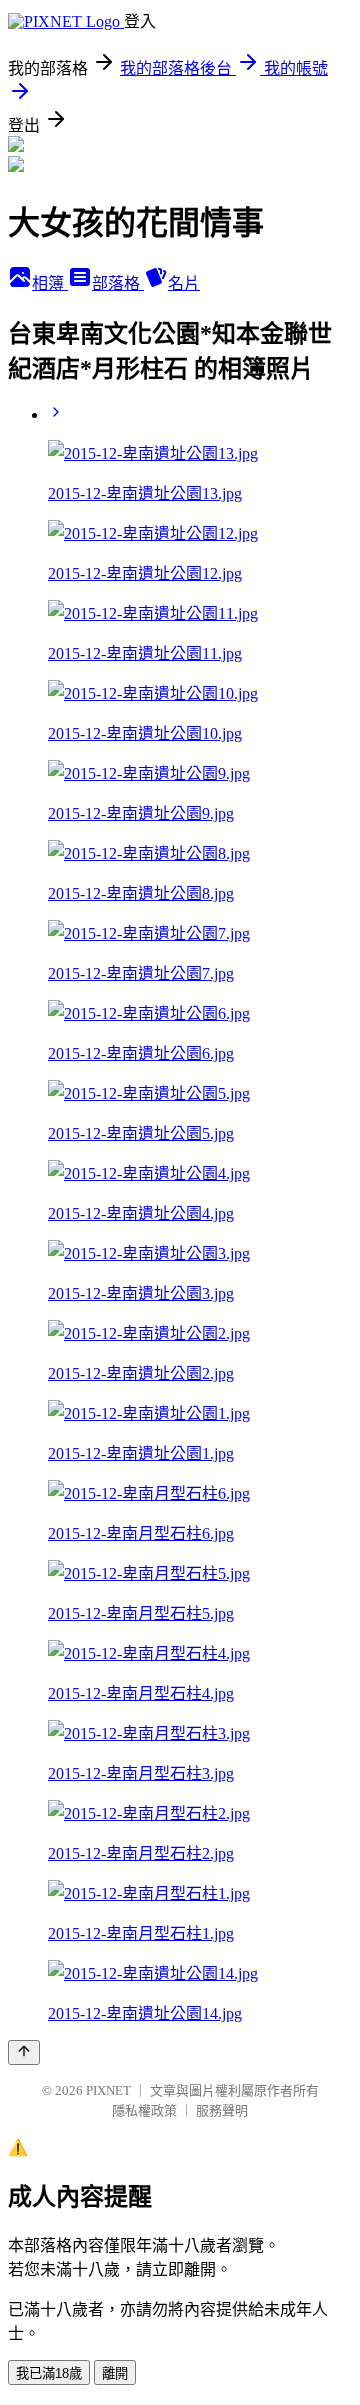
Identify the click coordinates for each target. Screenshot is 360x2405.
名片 (184, 283)
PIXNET (108, 2090)
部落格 (118, 283)
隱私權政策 (144, 2110)
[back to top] (24, 2052)
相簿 (50, 283)
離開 (115, 2373)
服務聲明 (222, 2110)
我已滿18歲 (49, 2373)
